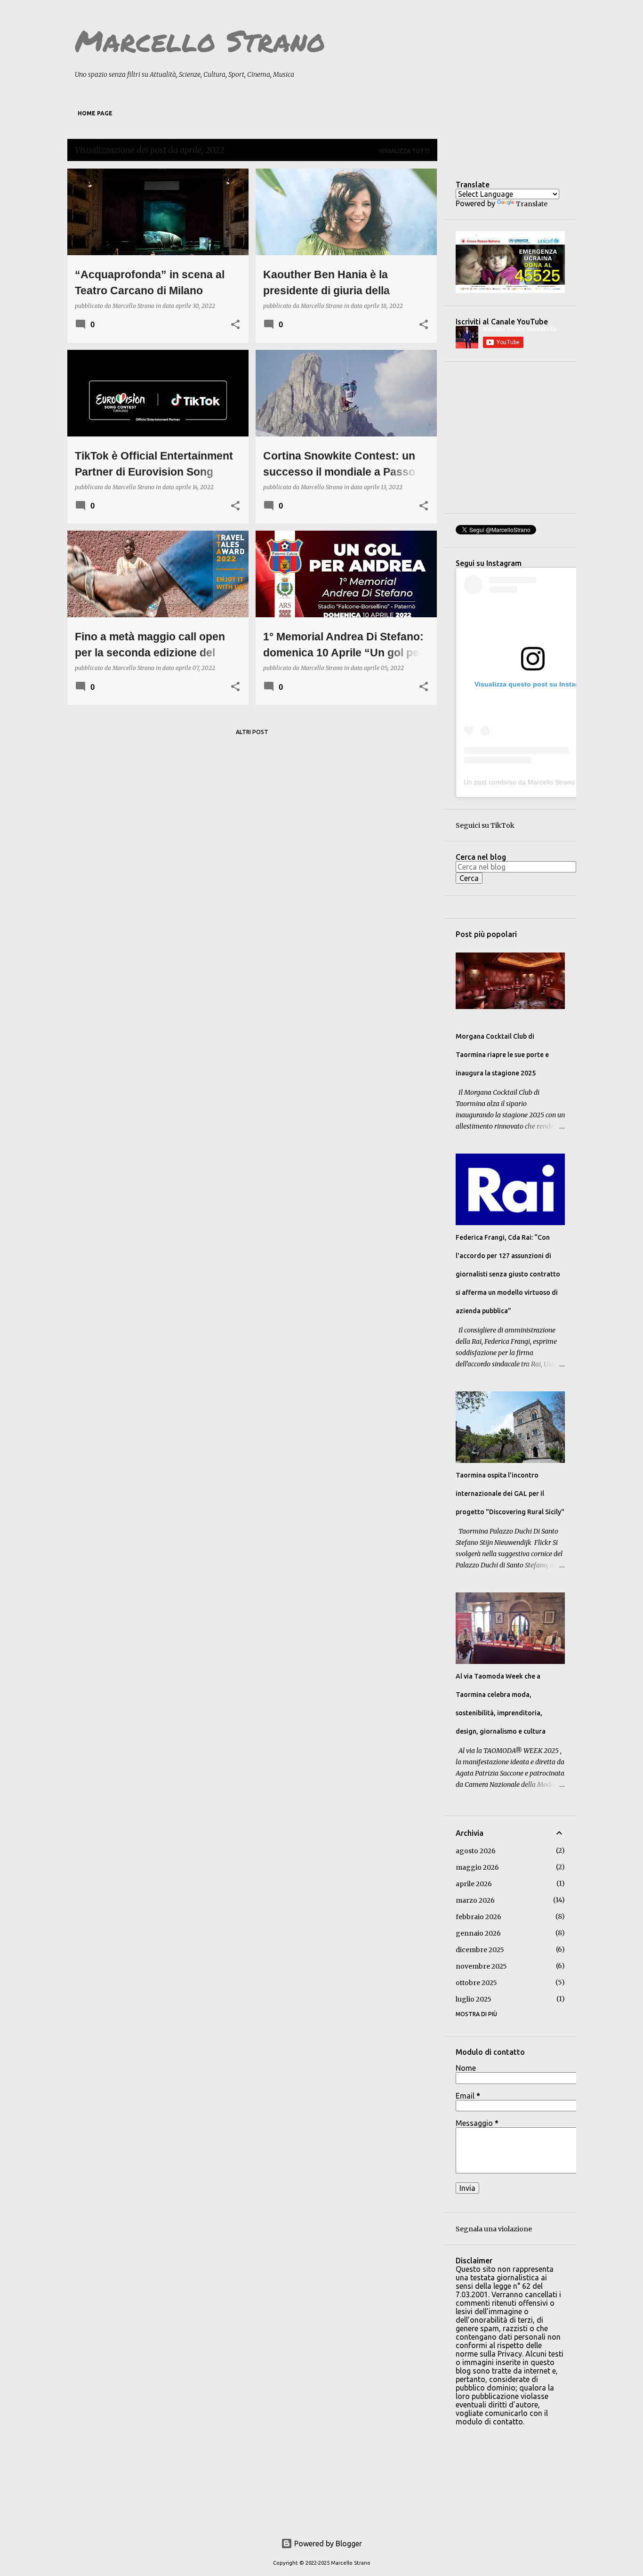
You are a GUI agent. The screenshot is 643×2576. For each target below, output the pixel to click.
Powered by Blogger (327, 2544)
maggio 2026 (477, 1867)
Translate (532, 204)
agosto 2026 (476, 1851)
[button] (235, 325)
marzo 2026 (475, 1900)
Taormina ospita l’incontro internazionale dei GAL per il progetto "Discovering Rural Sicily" (510, 1494)
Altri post (252, 732)
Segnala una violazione (494, 2229)
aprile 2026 (474, 1884)
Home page (95, 113)
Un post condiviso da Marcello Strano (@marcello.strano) (549, 782)
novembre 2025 (481, 1966)
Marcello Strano (200, 40)
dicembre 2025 (480, 1950)
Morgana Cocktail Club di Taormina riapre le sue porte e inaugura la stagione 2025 (502, 1055)
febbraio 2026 (478, 1917)
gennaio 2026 (478, 1933)
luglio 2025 (474, 1999)
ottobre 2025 (476, 1983)
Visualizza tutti (404, 151)
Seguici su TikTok (485, 825)
